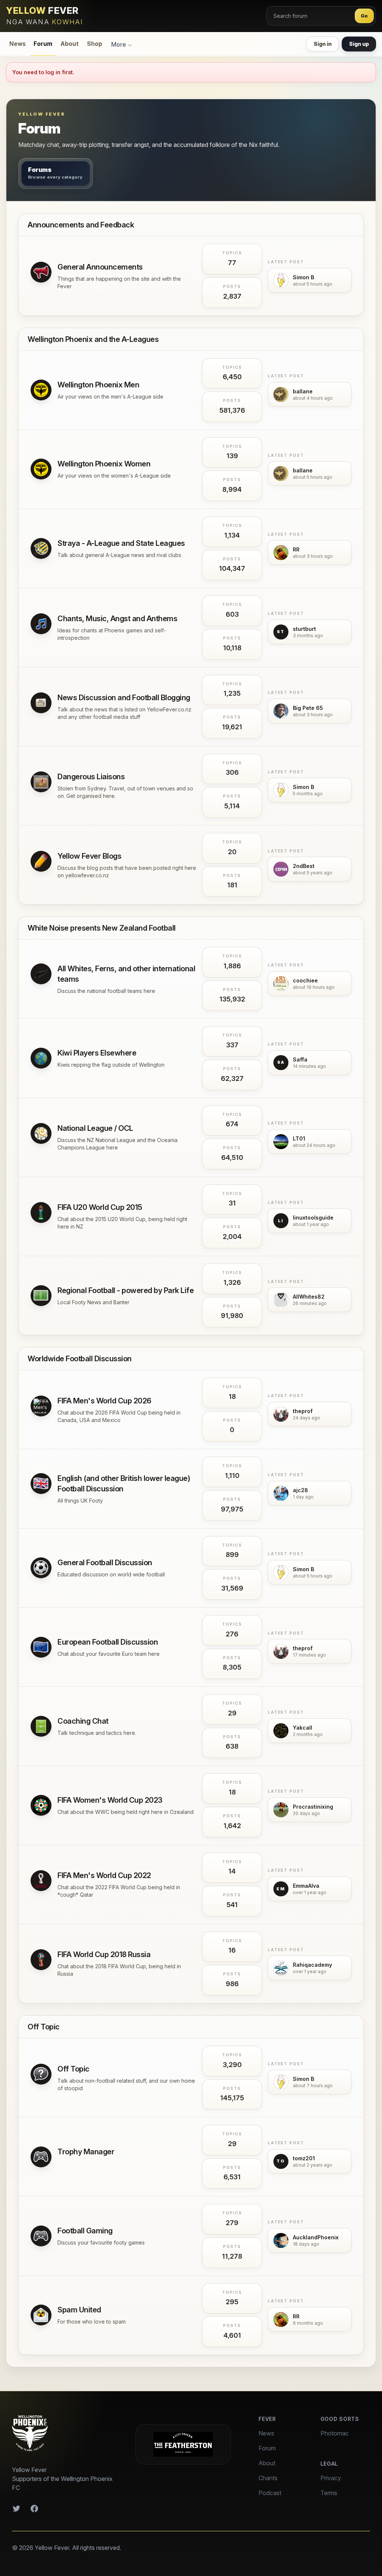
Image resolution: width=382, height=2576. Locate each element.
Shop (95, 44)
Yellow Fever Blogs (89, 856)
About (70, 44)
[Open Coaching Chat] (41, 1726)
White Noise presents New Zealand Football (102, 928)
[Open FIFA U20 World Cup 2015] (41, 1212)
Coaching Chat (83, 1721)
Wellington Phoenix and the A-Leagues (93, 339)
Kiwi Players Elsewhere (97, 1053)
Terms (329, 2493)
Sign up (359, 44)
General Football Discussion (105, 1563)
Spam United (79, 2310)
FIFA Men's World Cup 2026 (104, 1401)
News (18, 44)
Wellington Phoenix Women (104, 464)
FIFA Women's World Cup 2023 (110, 1800)
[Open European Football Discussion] (41, 1647)
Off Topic (44, 2027)
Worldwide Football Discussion (80, 1359)
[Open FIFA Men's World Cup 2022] (41, 1881)
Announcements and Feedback (81, 225)
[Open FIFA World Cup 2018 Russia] (41, 1960)
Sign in (323, 44)
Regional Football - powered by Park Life (126, 1290)
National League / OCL (95, 1128)
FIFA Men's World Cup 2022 (104, 1875)
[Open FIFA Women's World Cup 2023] (41, 1805)
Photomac (335, 2433)
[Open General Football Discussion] (41, 1568)
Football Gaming (85, 2231)
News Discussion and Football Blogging (124, 698)
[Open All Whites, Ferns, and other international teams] (41, 974)
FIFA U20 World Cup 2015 (100, 1207)
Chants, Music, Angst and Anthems (117, 619)
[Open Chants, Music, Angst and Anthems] (41, 624)
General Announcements (100, 267)
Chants (268, 2478)
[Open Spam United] (41, 2315)
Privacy (331, 2478)
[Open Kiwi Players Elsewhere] (41, 1058)
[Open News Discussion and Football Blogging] (41, 703)
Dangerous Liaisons (91, 777)
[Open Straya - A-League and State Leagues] (41, 548)
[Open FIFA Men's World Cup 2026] (41, 1406)
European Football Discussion (108, 1642)
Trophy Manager (86, 2152)
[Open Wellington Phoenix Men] (41, 390)
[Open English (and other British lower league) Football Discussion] (41, 1484)
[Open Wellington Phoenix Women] (41, 469)
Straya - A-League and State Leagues (121, 543)
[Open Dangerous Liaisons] (41, 782)
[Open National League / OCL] (41, 1133)
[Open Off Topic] (41, 2074)
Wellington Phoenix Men (98, 385)
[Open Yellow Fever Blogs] (41, 861)
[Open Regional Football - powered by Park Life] (41, 1296)
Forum (43, 44)
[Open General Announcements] (41, 272)
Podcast (270, 2493)
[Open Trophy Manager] (41, 2157)
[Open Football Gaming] (41, 2236)
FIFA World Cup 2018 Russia (104, 1954)
